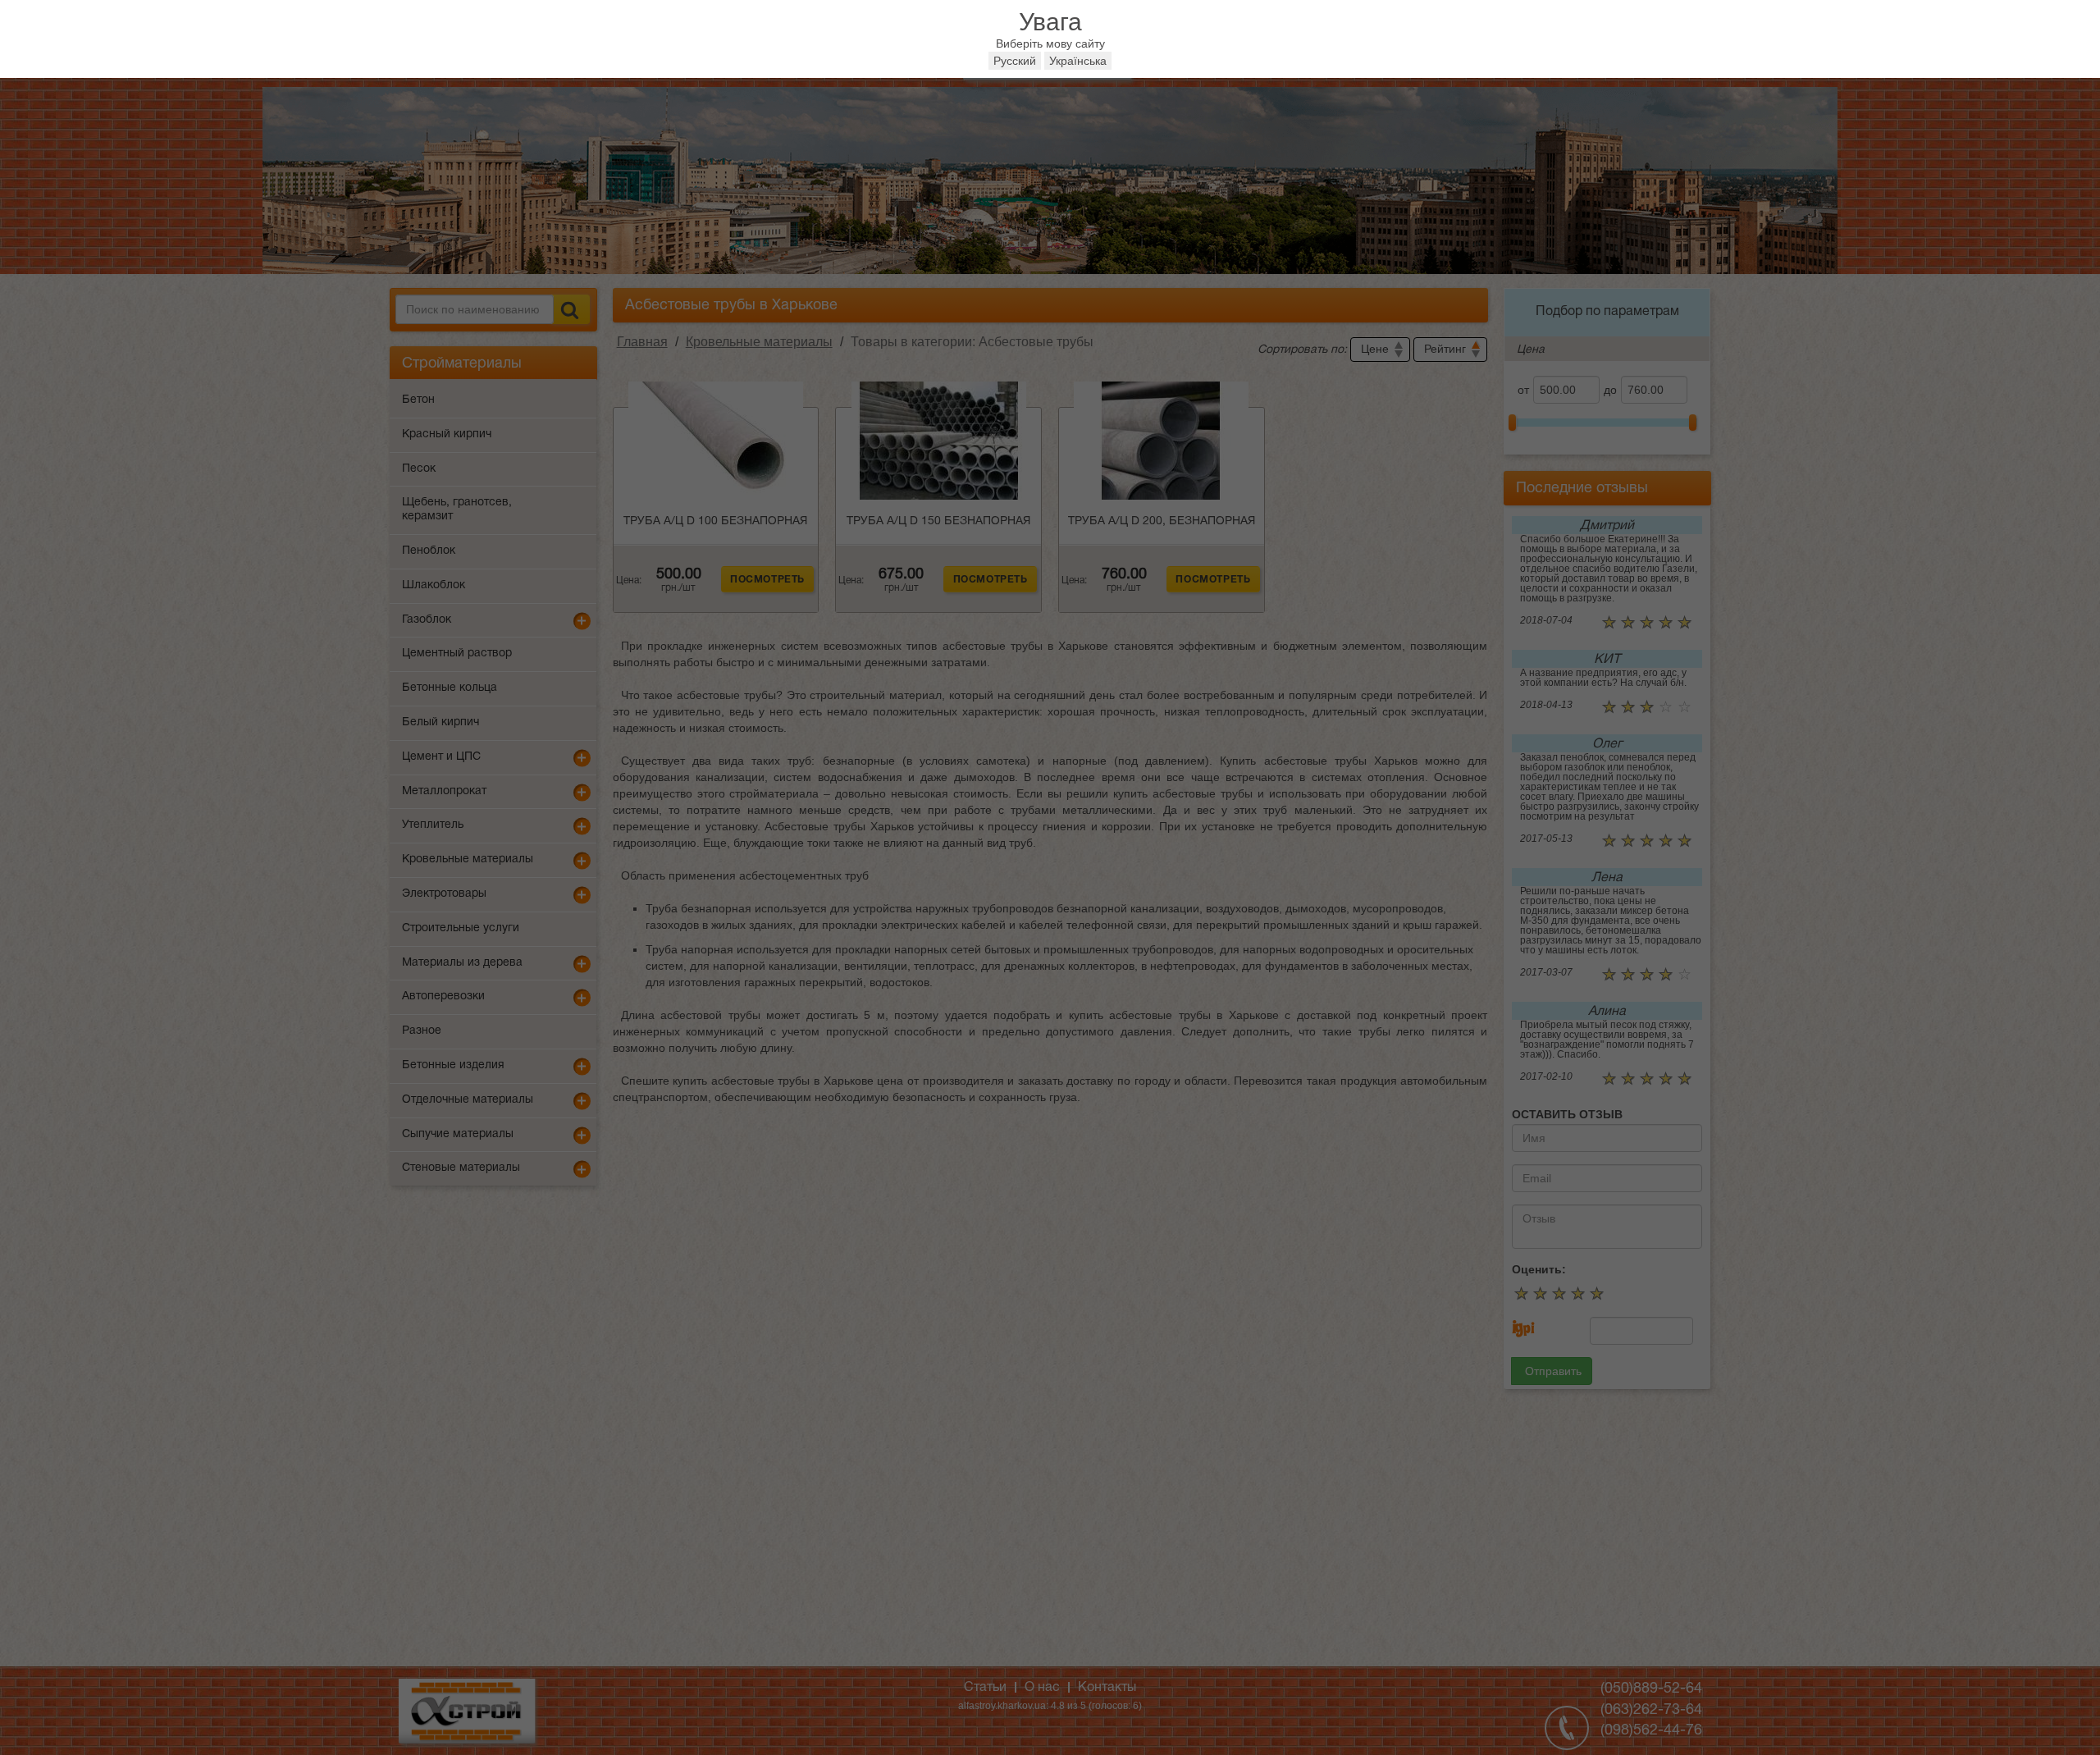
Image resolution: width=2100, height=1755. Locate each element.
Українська (1078, 61)
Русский (1015, 61)
